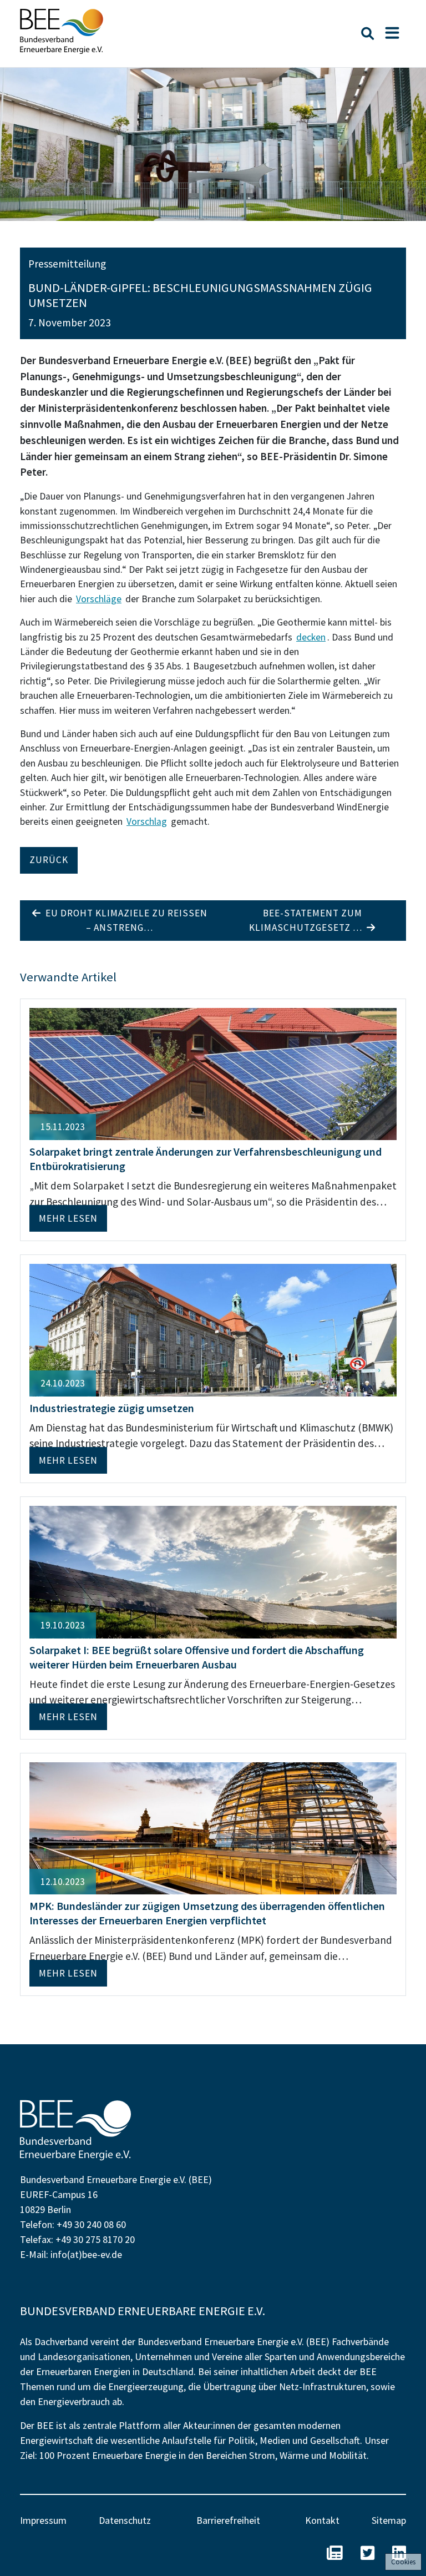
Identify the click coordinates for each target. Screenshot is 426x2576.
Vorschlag (147, 821)
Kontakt (322, 2520)
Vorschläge (99, 599)
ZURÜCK (49, 860)
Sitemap (389, 2520)
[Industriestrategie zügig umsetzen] (213, 1329)
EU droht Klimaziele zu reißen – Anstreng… (124, 920)
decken (311, 637)
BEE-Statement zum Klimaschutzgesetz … (308, 920)
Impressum (43, 2520)
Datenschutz (125, 2520)
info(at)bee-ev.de (86, 2254)
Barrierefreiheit (228, 2520)
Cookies (403, 2562)
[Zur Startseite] (62, 31)
